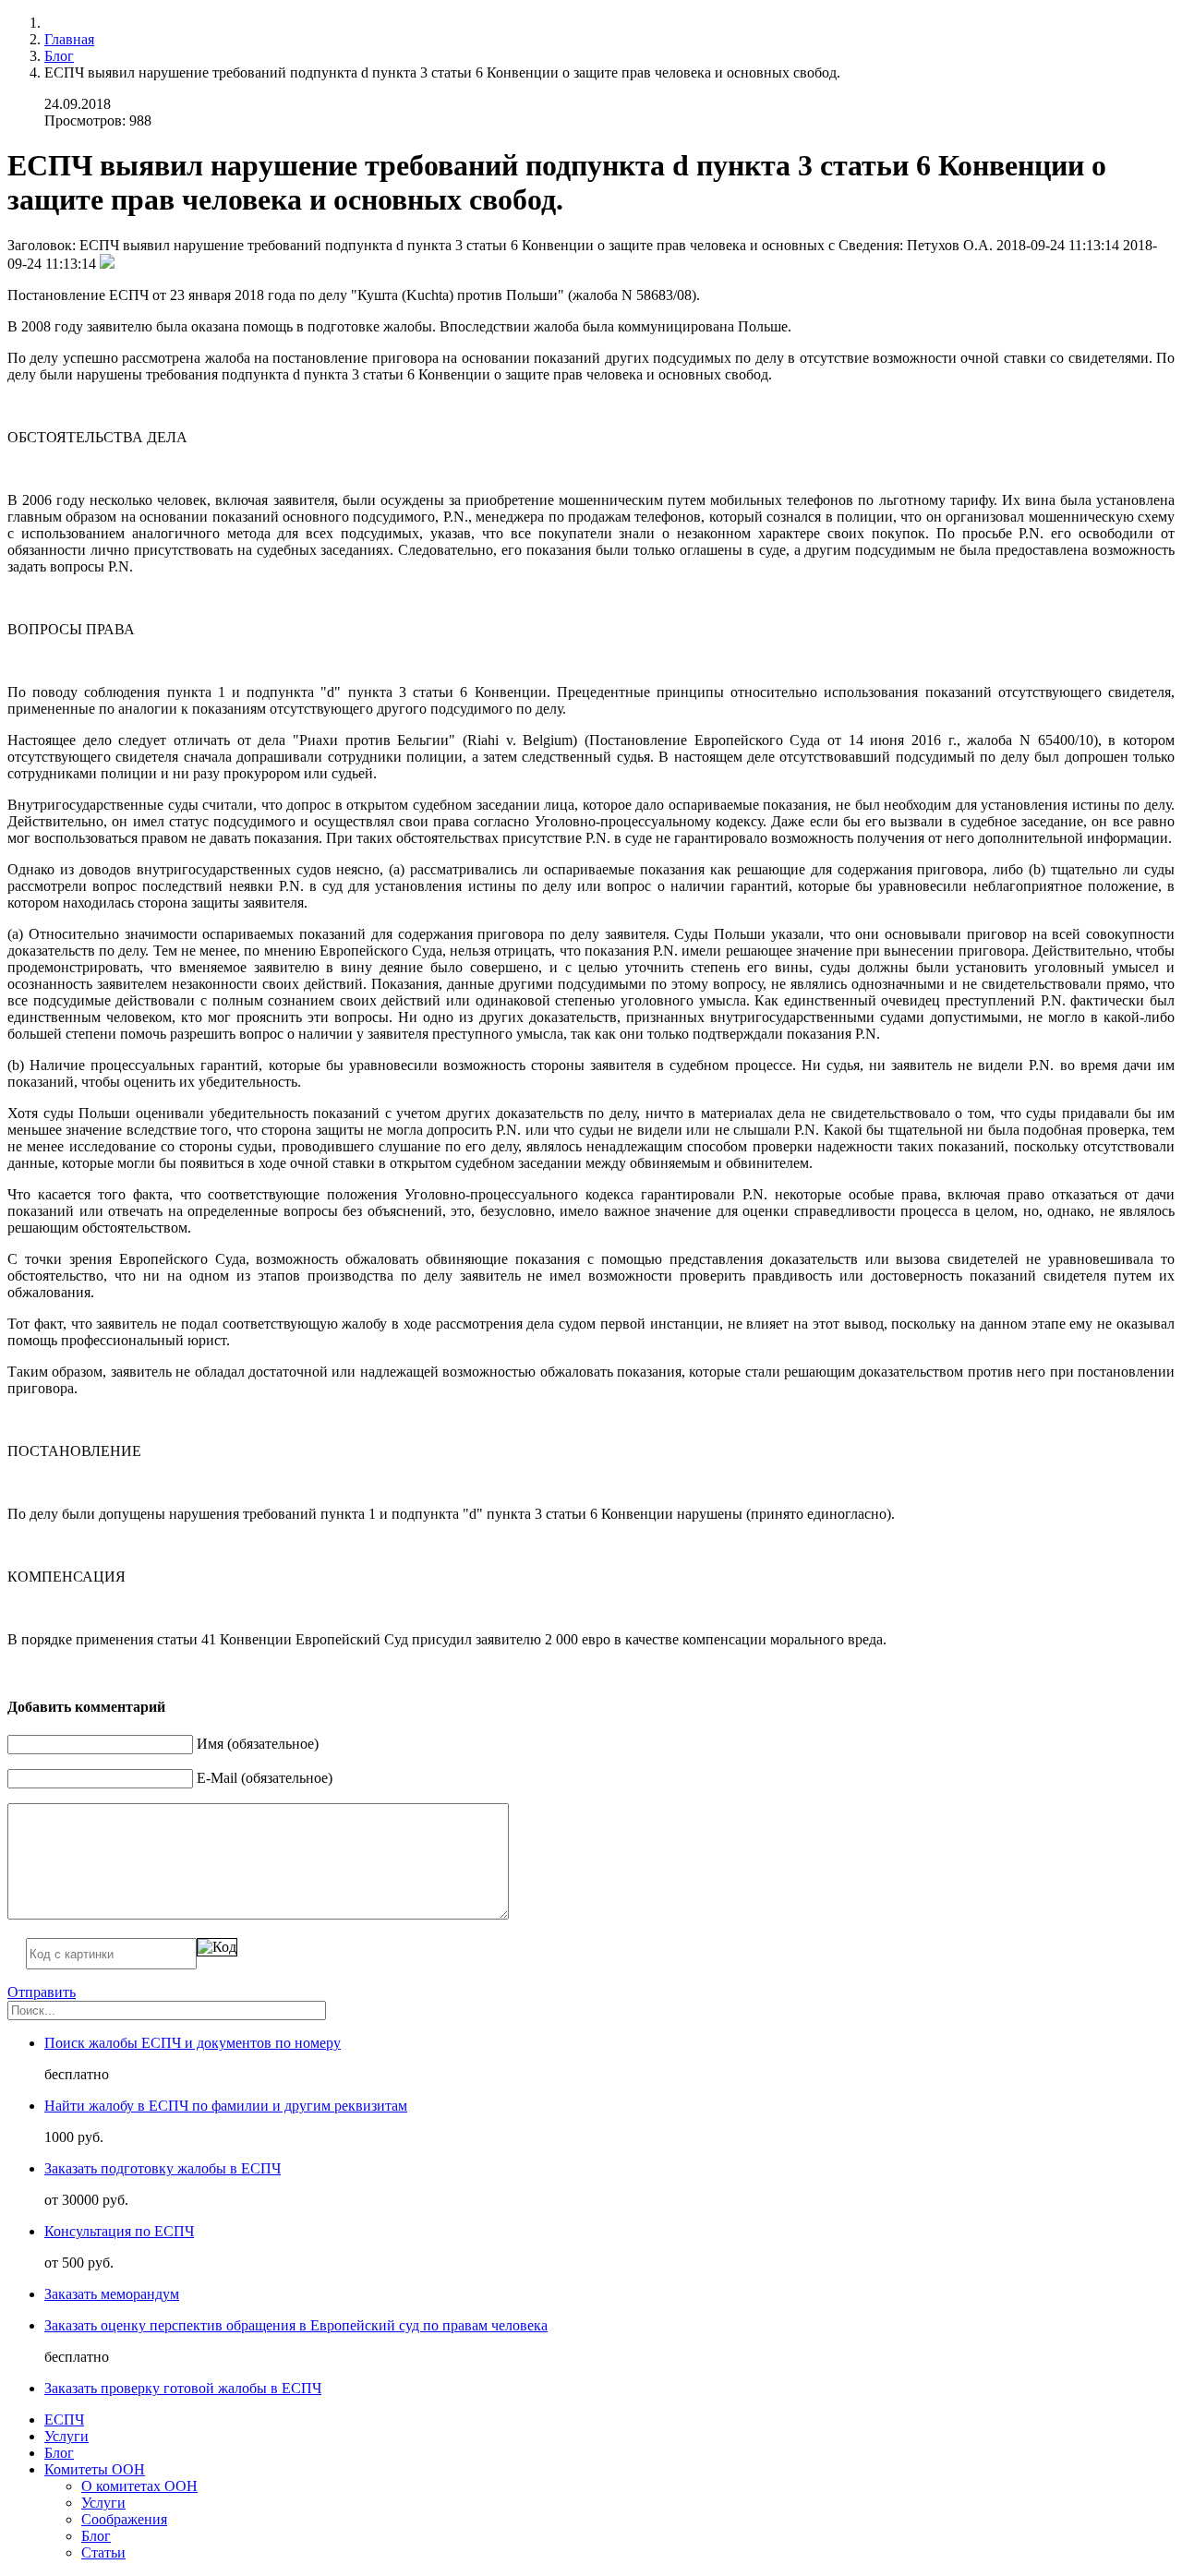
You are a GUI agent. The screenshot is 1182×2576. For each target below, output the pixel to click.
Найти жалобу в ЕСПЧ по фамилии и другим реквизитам (226, 2106)
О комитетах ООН (139, 2486)
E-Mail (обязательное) (265, 1778)
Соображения (124, 2519)
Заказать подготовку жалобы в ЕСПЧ (163, 2168)
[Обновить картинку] (217, 1947)
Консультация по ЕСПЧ (119, 2231)
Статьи (103, 2552)
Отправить (42, 1992)
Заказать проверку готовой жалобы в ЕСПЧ (183, 2388)
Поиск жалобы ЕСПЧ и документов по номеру (193, 2043)
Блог (59, 56)
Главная (69, 39)
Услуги (66, 2436)
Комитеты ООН (95, 2469)
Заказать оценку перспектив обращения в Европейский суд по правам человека (296, 2325)
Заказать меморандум (112, 2294)
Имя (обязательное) (258, 1744)
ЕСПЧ (64, 2420)
